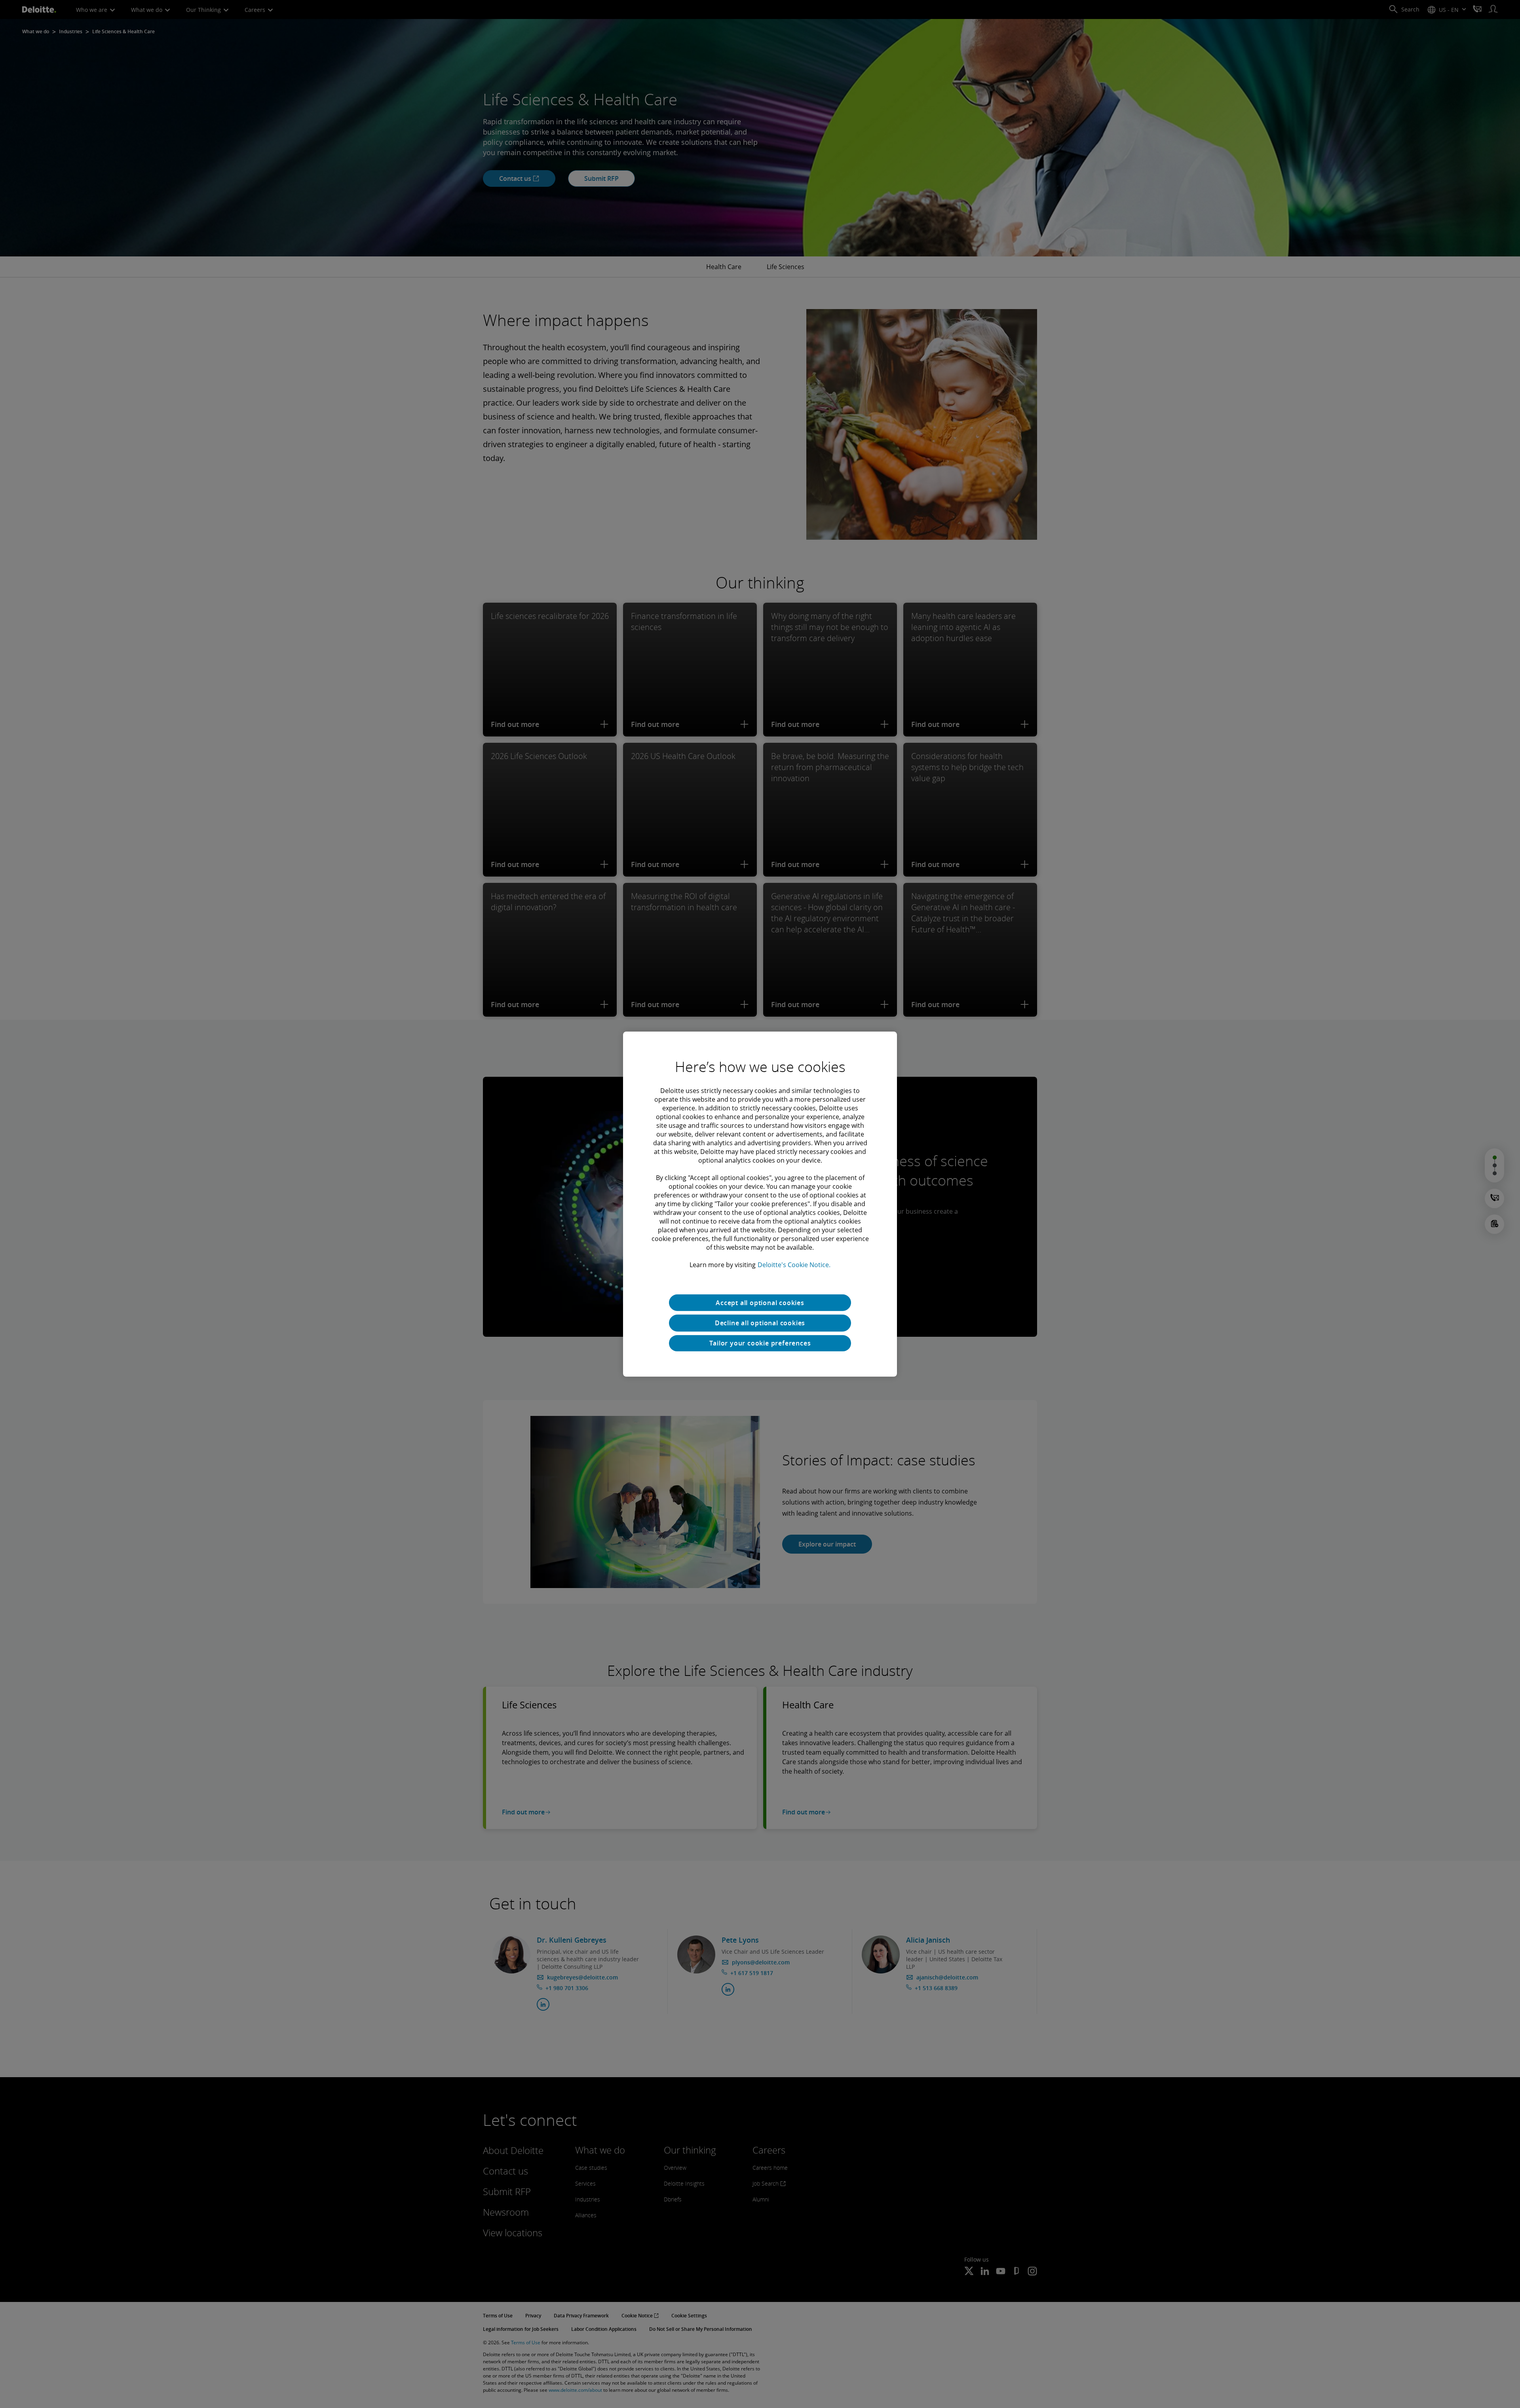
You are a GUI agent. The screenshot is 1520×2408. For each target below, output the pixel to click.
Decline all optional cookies (760, 1323)
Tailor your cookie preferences (760, 1343)
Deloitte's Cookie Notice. (794, 1264)
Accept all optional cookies (760, 1302)
